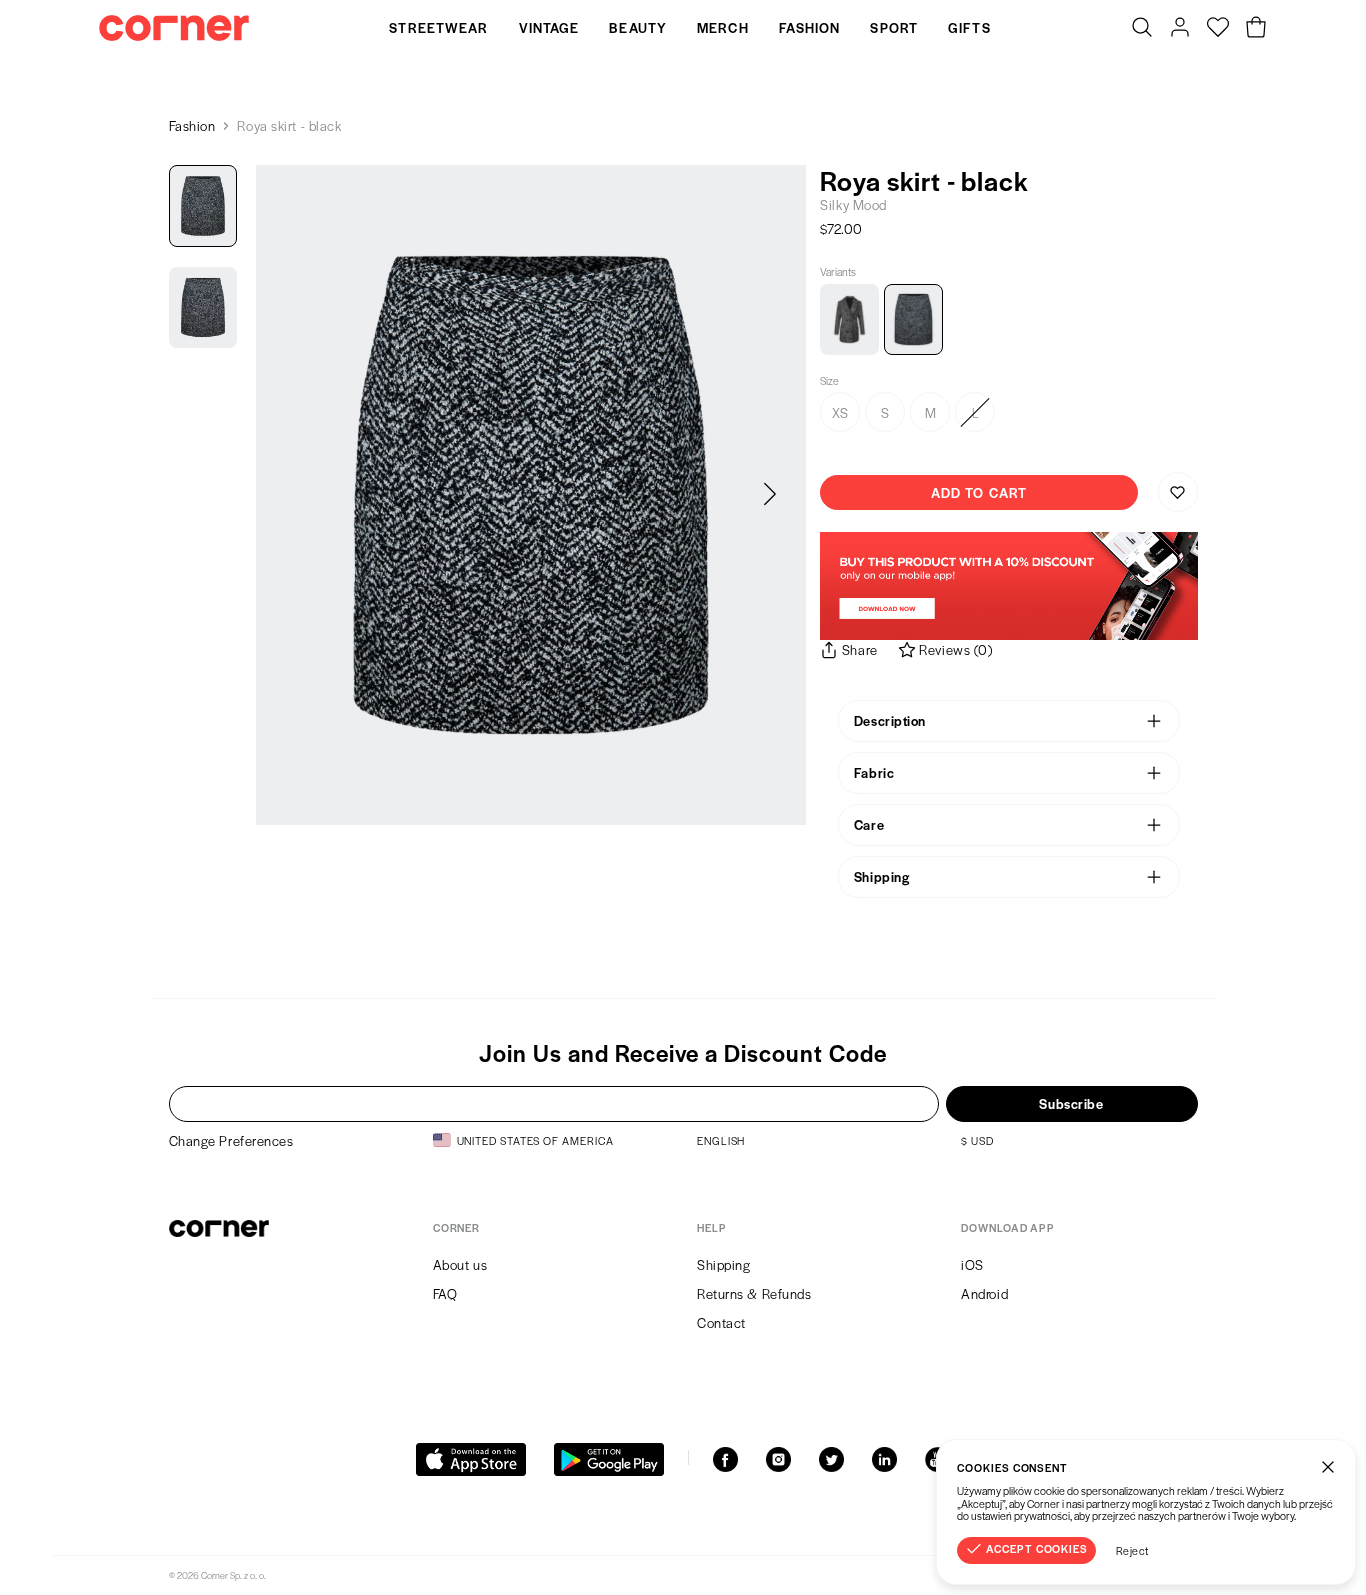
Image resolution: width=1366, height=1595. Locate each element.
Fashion (810, 27)
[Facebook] (725, 1459)
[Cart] (1256, 28)
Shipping (723, 1264)
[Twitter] (831, 1459)
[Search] (1142, 28)
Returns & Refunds (754, 1293)
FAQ (445, 1293)
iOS (972, 1264)
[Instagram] (778, 1459)
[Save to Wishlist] (1178, 492)
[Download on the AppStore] (471, 1459)
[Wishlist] (1218, 28)
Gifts (969, 27)
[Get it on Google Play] (609, 1459)
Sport (894, 27)
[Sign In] (1180, 28)
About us (460, 1264)
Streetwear (438, 27)
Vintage (549, 27)
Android (984, 1293)
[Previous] (292, 495)
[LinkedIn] (884, 1459)
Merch (723, 27)
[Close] (1328, 1467)
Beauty (638, 27)
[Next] (770, 495)
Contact (721, 1322)
